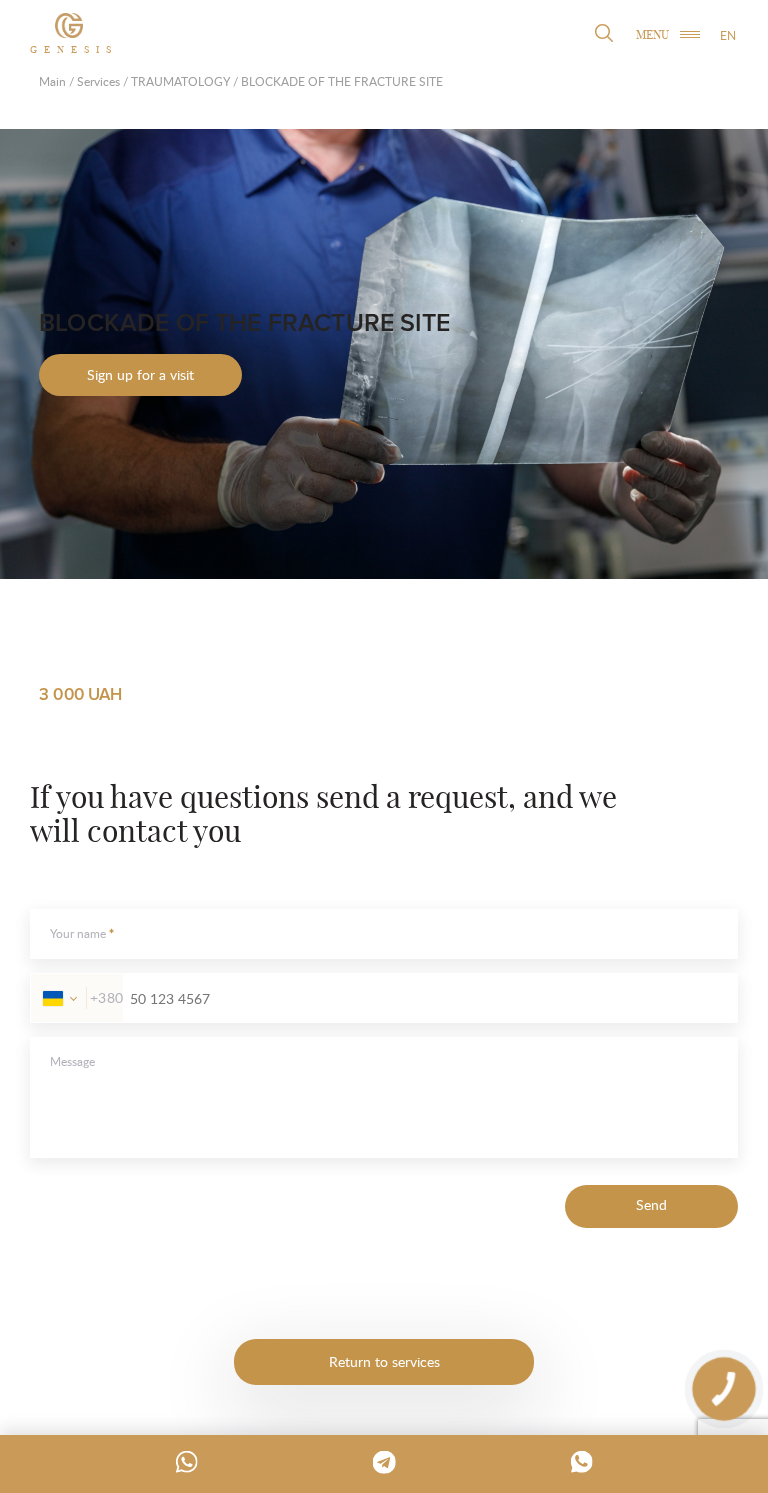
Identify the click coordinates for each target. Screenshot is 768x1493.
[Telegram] (384, 1462)
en (728, 35)
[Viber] (582, 1462)
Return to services (384, 1361)
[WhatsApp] (187, 1462)
